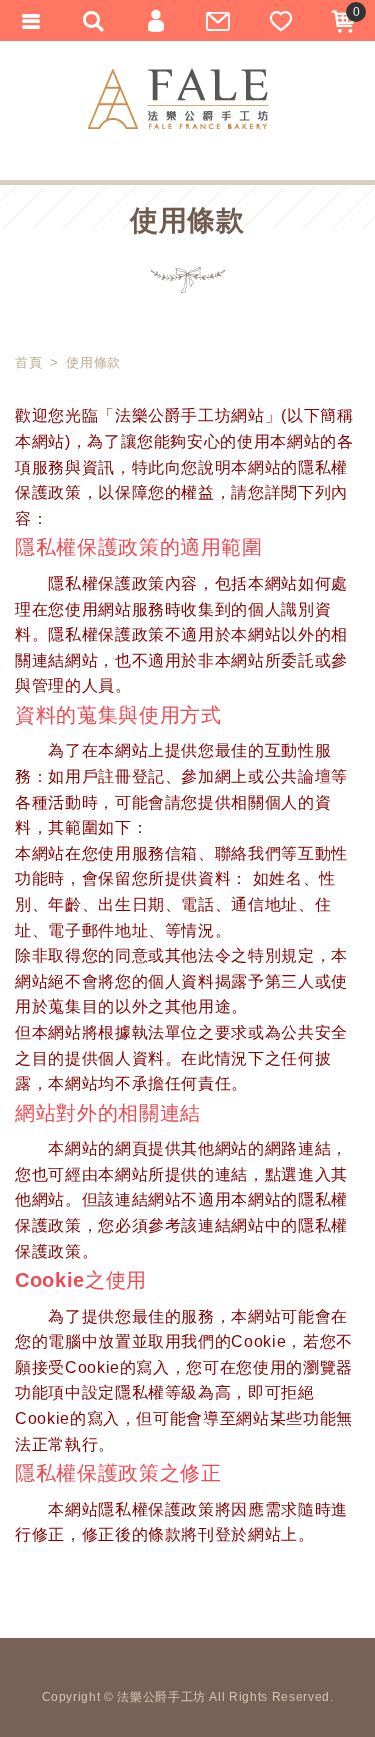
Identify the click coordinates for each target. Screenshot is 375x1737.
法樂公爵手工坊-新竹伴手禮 (178, 99)
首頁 (28, 362)
